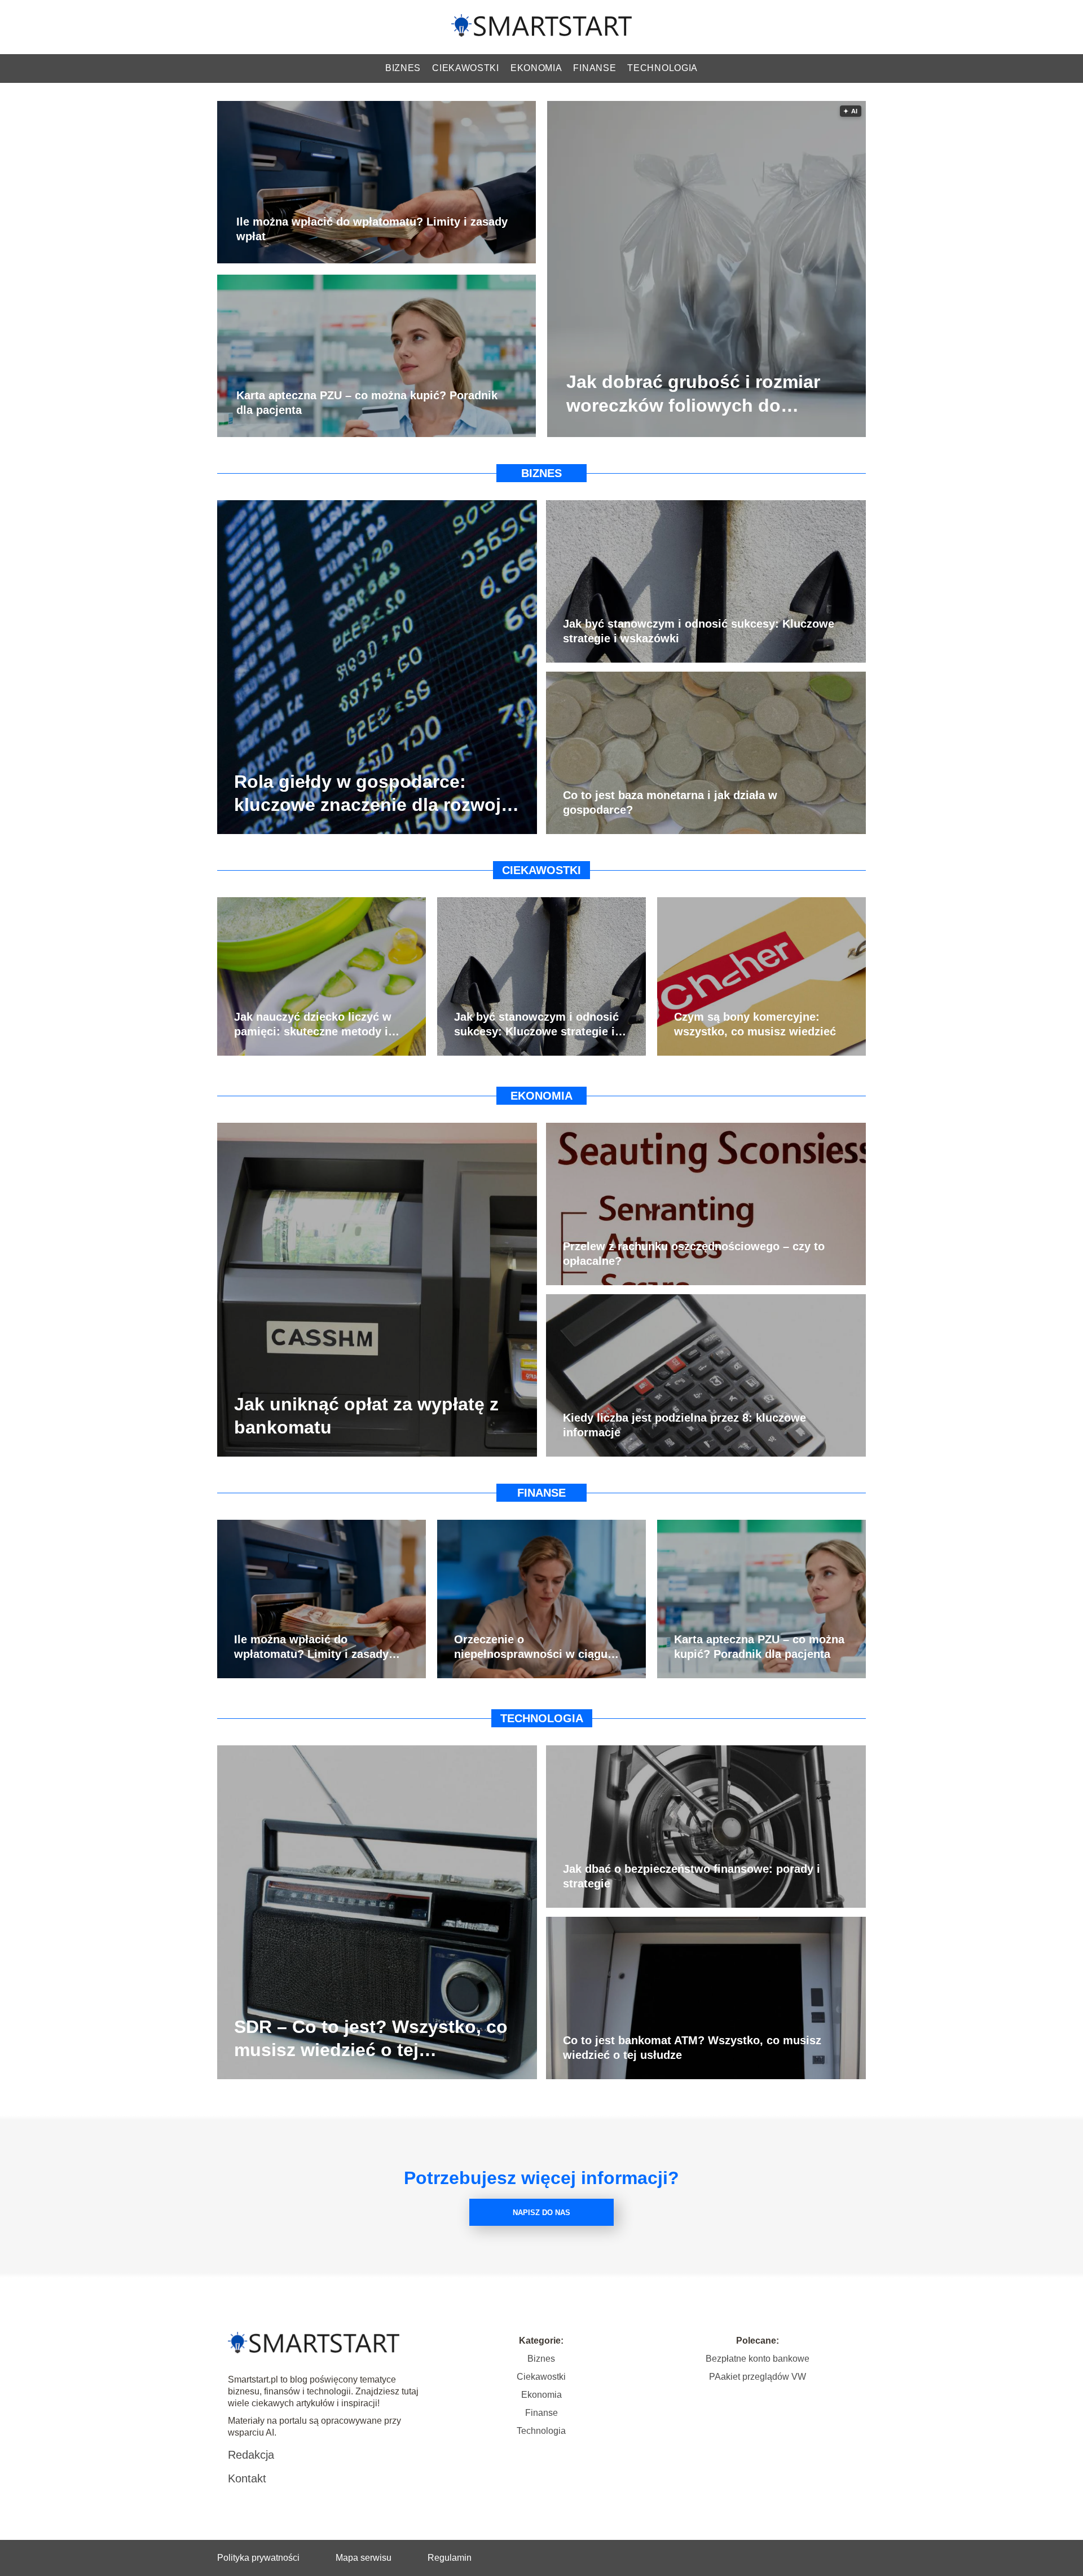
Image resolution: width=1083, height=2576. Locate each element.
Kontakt (247, 2478)
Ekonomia (536, 68)
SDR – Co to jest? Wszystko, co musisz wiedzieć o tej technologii (371, 2039)
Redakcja (251, 2455)
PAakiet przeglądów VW (758, 2377)
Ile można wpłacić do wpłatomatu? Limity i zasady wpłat (372, 230)
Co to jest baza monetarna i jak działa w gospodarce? (670, 802)
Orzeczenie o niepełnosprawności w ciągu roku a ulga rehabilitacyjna (531, 1647)
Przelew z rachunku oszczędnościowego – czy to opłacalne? (694, 1254)
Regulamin (450, 2558)
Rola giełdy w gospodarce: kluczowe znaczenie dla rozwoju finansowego (373, 794)
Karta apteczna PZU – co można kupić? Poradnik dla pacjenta (367, 403)
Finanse (595, 68)
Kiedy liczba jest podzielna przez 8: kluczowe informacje (684, 1425)
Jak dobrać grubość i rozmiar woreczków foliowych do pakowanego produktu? (693, 395)
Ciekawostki (466, 68)
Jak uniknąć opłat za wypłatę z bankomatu (366, 1415)
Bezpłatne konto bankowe (758, 2359)
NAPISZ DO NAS (541, 2213)
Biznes (403, 68)
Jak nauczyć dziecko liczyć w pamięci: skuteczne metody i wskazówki (313, 1025)
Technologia (662, 68)
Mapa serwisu (364, 2558)
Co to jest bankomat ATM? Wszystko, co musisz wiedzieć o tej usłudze (692, 2048)
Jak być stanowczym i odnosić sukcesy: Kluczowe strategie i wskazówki (699, 631)
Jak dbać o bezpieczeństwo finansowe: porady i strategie (692, 1876)
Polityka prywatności (258, 2558)
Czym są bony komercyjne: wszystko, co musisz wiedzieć (755, 1024)
